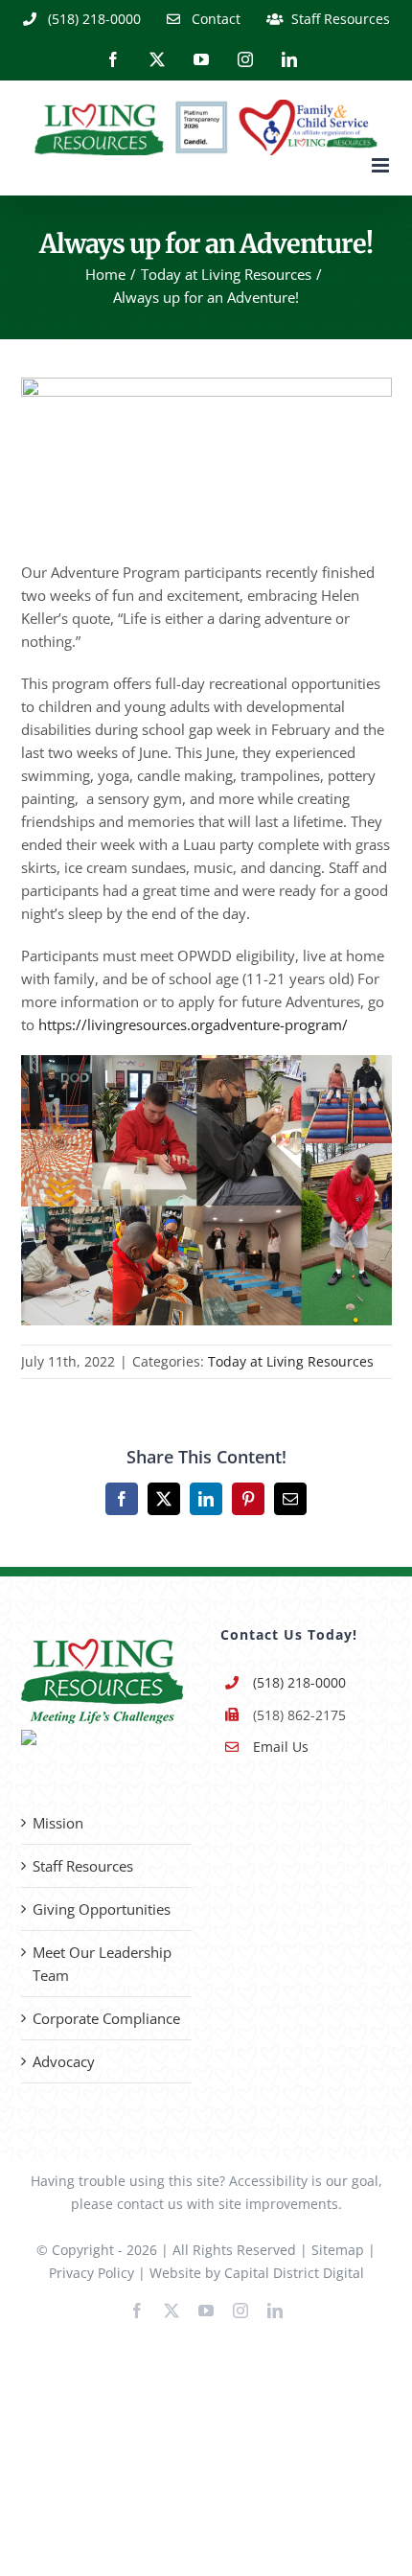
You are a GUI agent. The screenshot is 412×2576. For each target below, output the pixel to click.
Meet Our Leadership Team (102, 1964)
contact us (150, 2204)
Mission (58, 1823)
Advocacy (64, 2061)
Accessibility (268, 2181)
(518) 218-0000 (299, 1682)
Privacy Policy (92, 2273)
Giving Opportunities (102, 1909)
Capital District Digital (294, 2273)
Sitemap (338, 2250)
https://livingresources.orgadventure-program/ (193, 1024)
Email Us (281, 1747)
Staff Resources (83, 1866)
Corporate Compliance (106, 2018)
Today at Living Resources (291, 1361)
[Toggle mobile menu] (382, 165)
